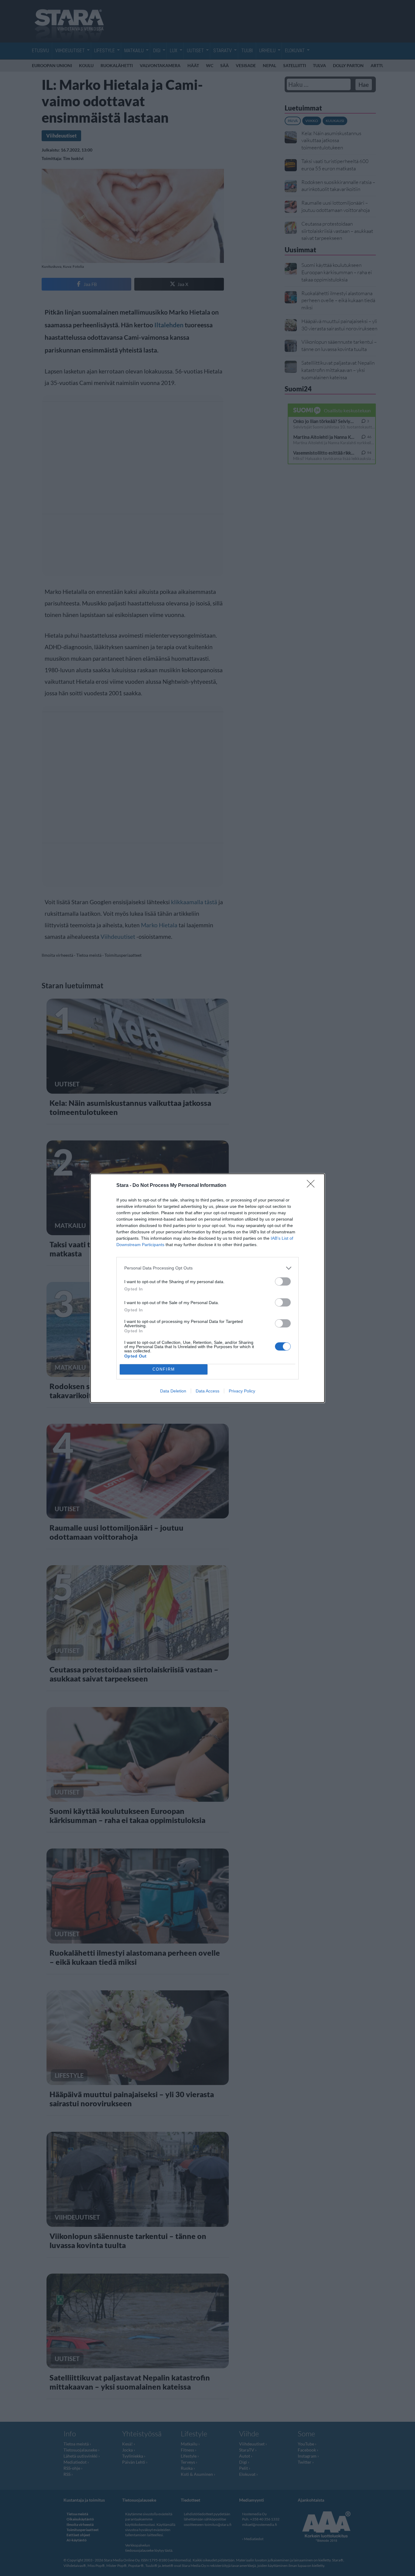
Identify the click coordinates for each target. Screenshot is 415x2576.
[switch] (283, 1281)
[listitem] (207, 1268)
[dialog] (207, 1288)
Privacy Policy (242, 1391)
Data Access (207, 1391)
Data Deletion (173, 1391)
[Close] (313, 1186)
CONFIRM (164, 1369)
